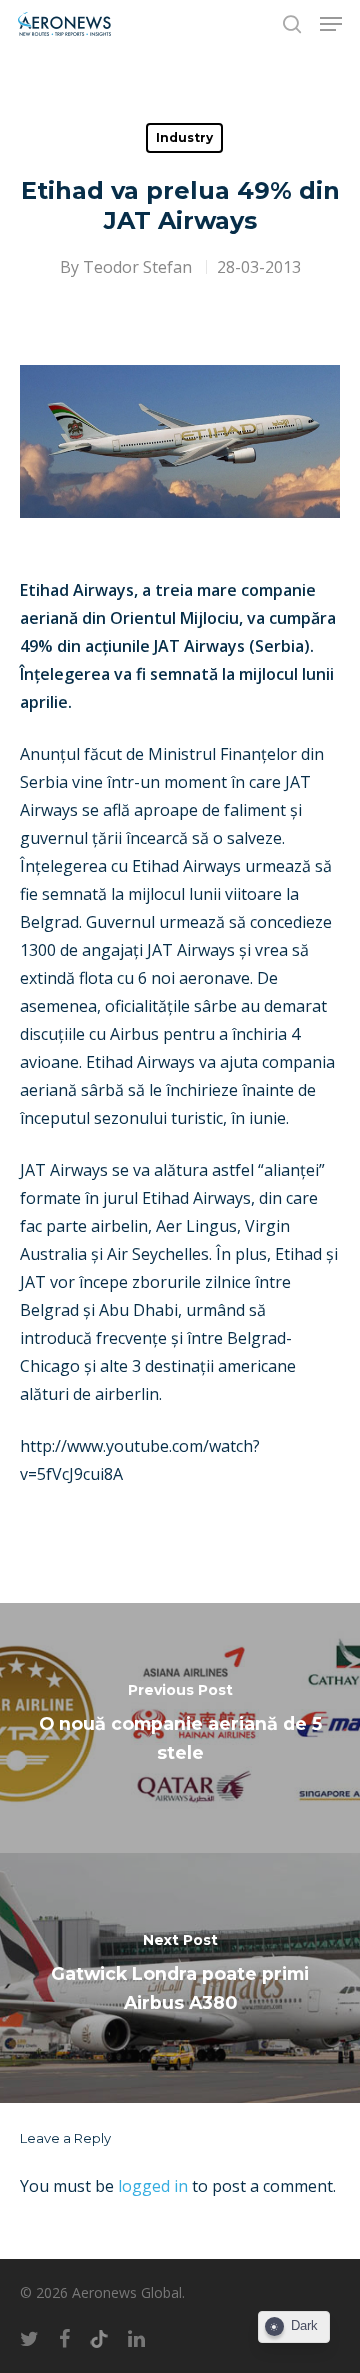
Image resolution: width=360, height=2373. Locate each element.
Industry (184, 137)
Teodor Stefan (137, 267)
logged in (153, 2186)
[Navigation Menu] (331, 24)
